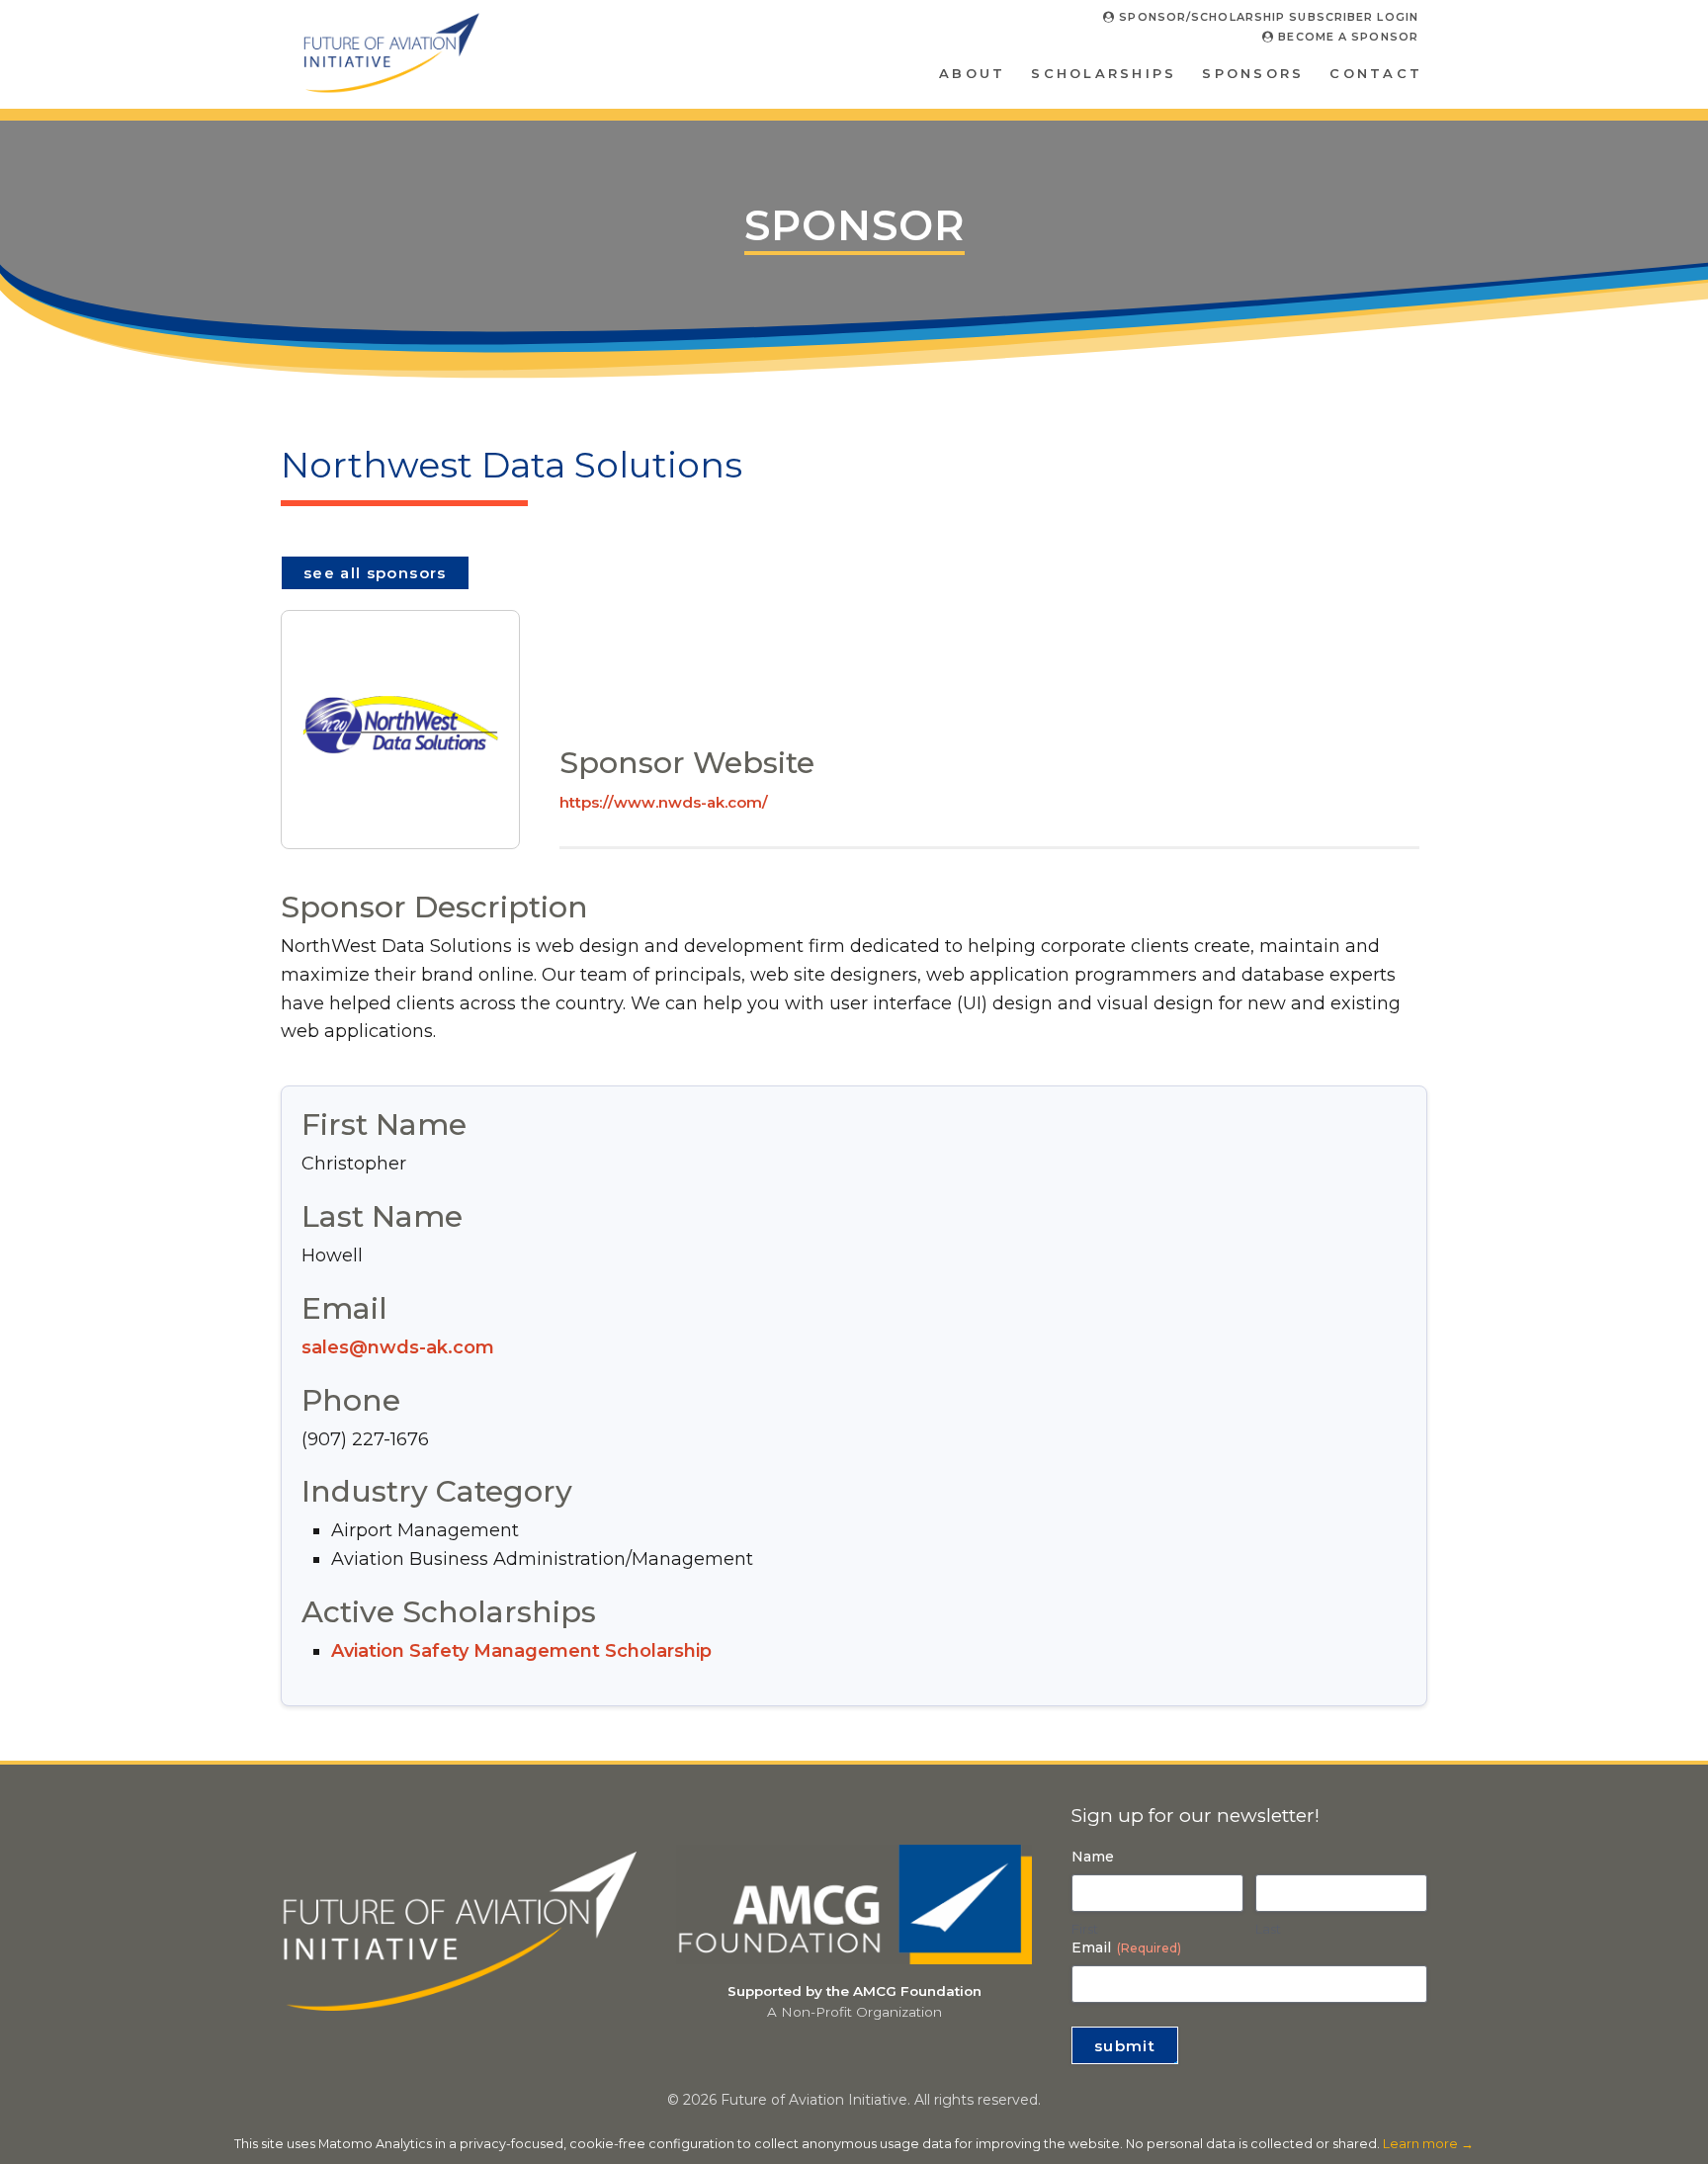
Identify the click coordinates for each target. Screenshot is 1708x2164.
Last (1268, 1929)
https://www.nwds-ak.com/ (664, 802)
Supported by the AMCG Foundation (854, 1991)
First (1085, 1929)
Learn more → (1428, 2144)
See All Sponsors (375, 573)
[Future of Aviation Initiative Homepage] (391, 86)
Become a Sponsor (1346, 37)
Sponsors (1253, 73)
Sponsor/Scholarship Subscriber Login (1267, 17)
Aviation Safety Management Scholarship (521, 1651)
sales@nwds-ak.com (398, 1347)
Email (1126, 1948)
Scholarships (1104, 73)
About (972, 73)
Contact (1376, 73)
